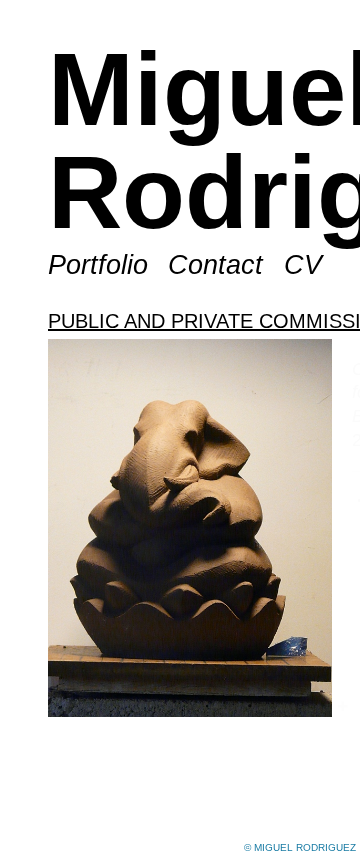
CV (298, 368)
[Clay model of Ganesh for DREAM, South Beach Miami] (190, 631)
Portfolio (99, 368)
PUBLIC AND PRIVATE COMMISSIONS (172, 423)
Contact (216, 368)
